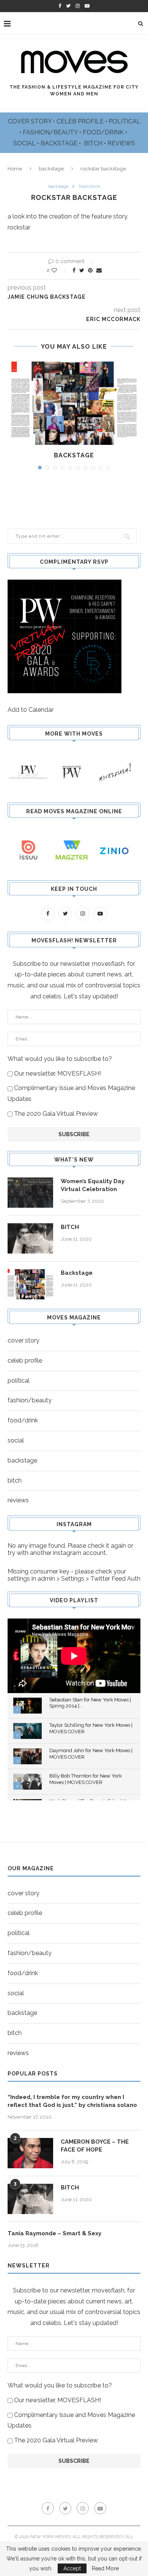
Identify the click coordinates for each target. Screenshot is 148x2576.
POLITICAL (124, 121)
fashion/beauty (30, 1400)
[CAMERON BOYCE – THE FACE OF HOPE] (30, 2153)
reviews (18, 1500)
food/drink (90, 186)
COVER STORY (31, 121)
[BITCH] (30, 1238)
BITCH (94, 143)
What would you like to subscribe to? (60, 1059)
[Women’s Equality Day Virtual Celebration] (30, 1193)
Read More (105, 2568)
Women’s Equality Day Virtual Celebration (93, 1185)
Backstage (74, 455)
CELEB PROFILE (81, 121)
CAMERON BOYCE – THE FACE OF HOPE (95, 2146)
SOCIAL (25, 143)
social (16, 1440)
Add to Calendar (31, 710)
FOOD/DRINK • (106, 132)
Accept (72, 2568)
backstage (51, 169)
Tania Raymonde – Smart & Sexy (54, 2233)
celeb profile (25, 1361)
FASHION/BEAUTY (51, 132)
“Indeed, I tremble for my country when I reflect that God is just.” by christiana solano (72, 2101)
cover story (24, 1340)
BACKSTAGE (60, 143)
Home (15, 169)
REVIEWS (121, 143)
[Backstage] (74, 403)
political (19, 1381)
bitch (15, 1481)
